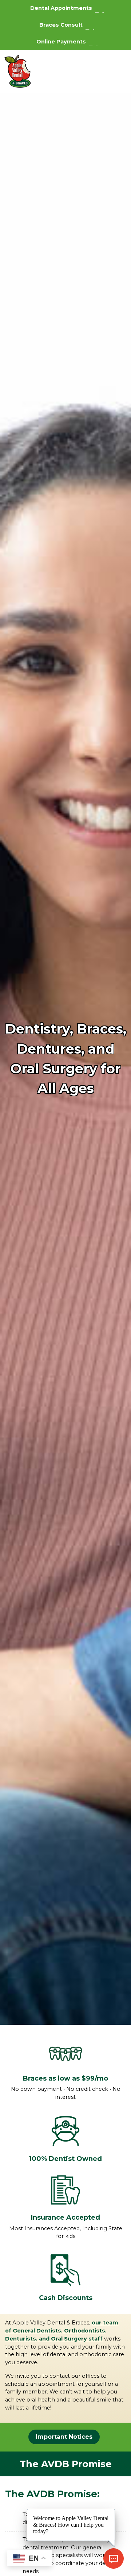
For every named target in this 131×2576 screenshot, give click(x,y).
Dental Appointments (61, 8)
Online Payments (61, 42)
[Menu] (116, 72)
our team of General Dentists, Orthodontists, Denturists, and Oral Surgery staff (62, 2331)
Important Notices (64, 2437)
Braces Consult (61, 25)
